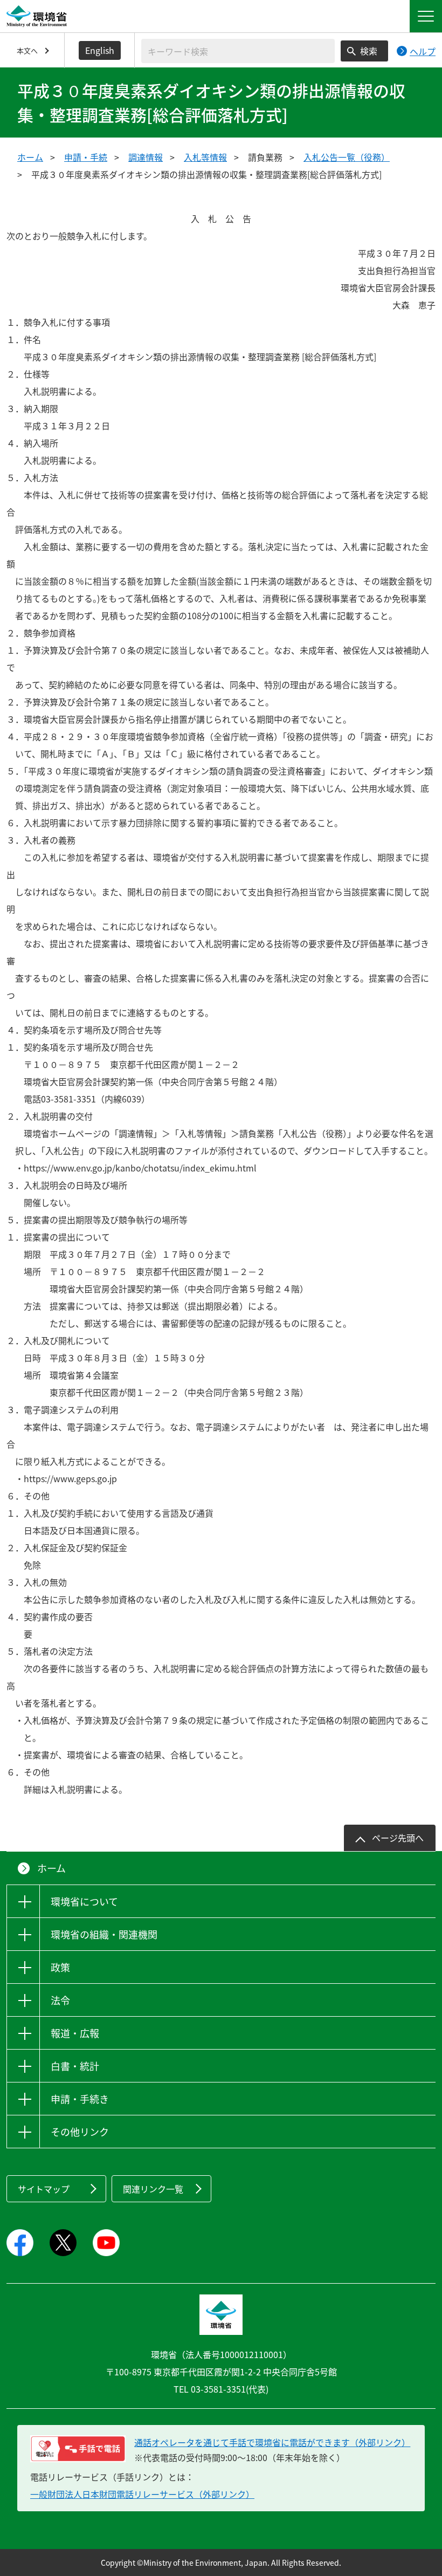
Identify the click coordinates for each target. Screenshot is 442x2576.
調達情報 (146, 157)
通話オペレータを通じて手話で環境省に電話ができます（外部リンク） (272, 2442)
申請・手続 (86, 157)
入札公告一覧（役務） (347, 157)
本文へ (27, 50)
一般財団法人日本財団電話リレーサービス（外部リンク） (142, 2494)
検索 (369, 51)
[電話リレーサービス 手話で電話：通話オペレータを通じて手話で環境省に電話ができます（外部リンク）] (78, 2449)
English (100, 50)
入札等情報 (205, 157)
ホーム (30, 157)
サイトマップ (44, 2189)
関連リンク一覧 (153, 2189)
